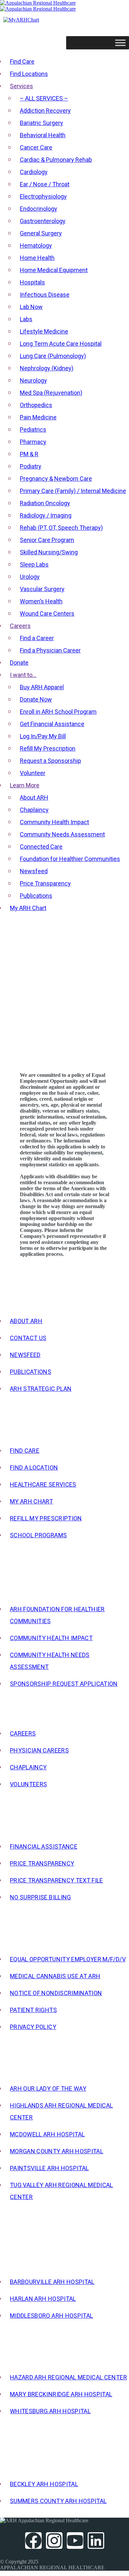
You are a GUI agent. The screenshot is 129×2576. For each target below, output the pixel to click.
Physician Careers (39, 1750)
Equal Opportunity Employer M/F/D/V (68, 1959)
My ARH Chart (31, 1501)
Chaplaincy (28, 1767)
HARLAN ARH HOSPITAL (43, 2299)
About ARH (26, 1321)
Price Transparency (42, 1863)
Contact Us (28, 1338)
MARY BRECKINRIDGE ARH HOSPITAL (61, 2394)
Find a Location (34, 1468)
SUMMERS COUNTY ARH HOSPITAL (58, 2501)
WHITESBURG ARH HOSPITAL (50, 2411)
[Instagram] (54, 2541)
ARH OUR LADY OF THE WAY (48, 2088)
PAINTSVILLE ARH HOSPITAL (49, 2168)
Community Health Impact (51, 1638)
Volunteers (29, 1784)
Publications (31, 1372)
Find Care (25, 1451)
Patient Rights (33, 2010)
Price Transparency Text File (57, 1880)
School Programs (38, 1535)
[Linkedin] (96, 2541)
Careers (23, 1733)
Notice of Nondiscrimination (56, 1993)
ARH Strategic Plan (41, 1389)
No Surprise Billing (41, 1897)
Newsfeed (25, 1355)
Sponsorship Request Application (64, 1684)
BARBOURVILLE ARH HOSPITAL (52, 2282)
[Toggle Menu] (120, 43)
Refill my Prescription (46, 1518)
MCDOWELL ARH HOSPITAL (47, 2134)
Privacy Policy (33, 2027)
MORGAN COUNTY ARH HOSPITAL (57, 2151)
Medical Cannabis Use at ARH (55, 1976)
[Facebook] (33, 2541)
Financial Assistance (44, 1846)
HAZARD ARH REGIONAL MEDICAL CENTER (68, 2377)
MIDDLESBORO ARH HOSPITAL (51, 2316)
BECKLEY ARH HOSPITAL (44, 2484)
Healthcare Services (43, 1484)
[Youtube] (75, 2541)
